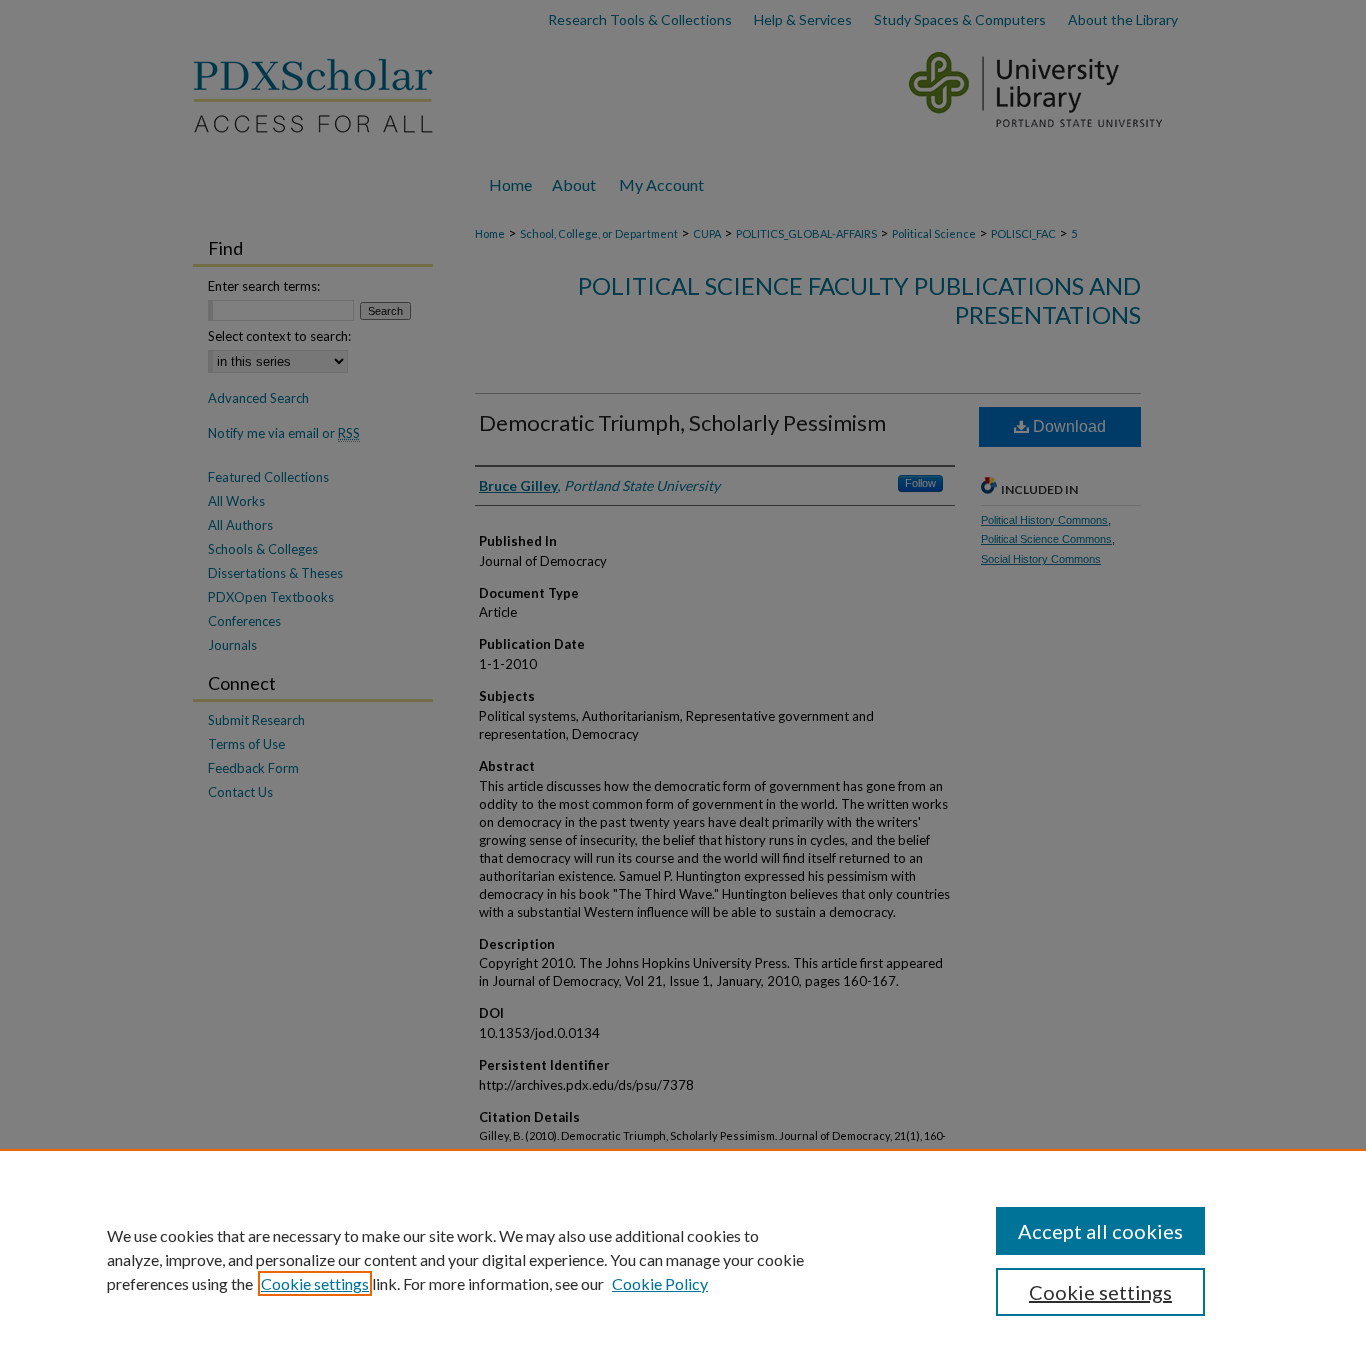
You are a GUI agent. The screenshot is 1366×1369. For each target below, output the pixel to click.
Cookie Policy (660, 1283)
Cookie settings (315, 1283)
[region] (683, 1259)
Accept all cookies (1100, 1231)
